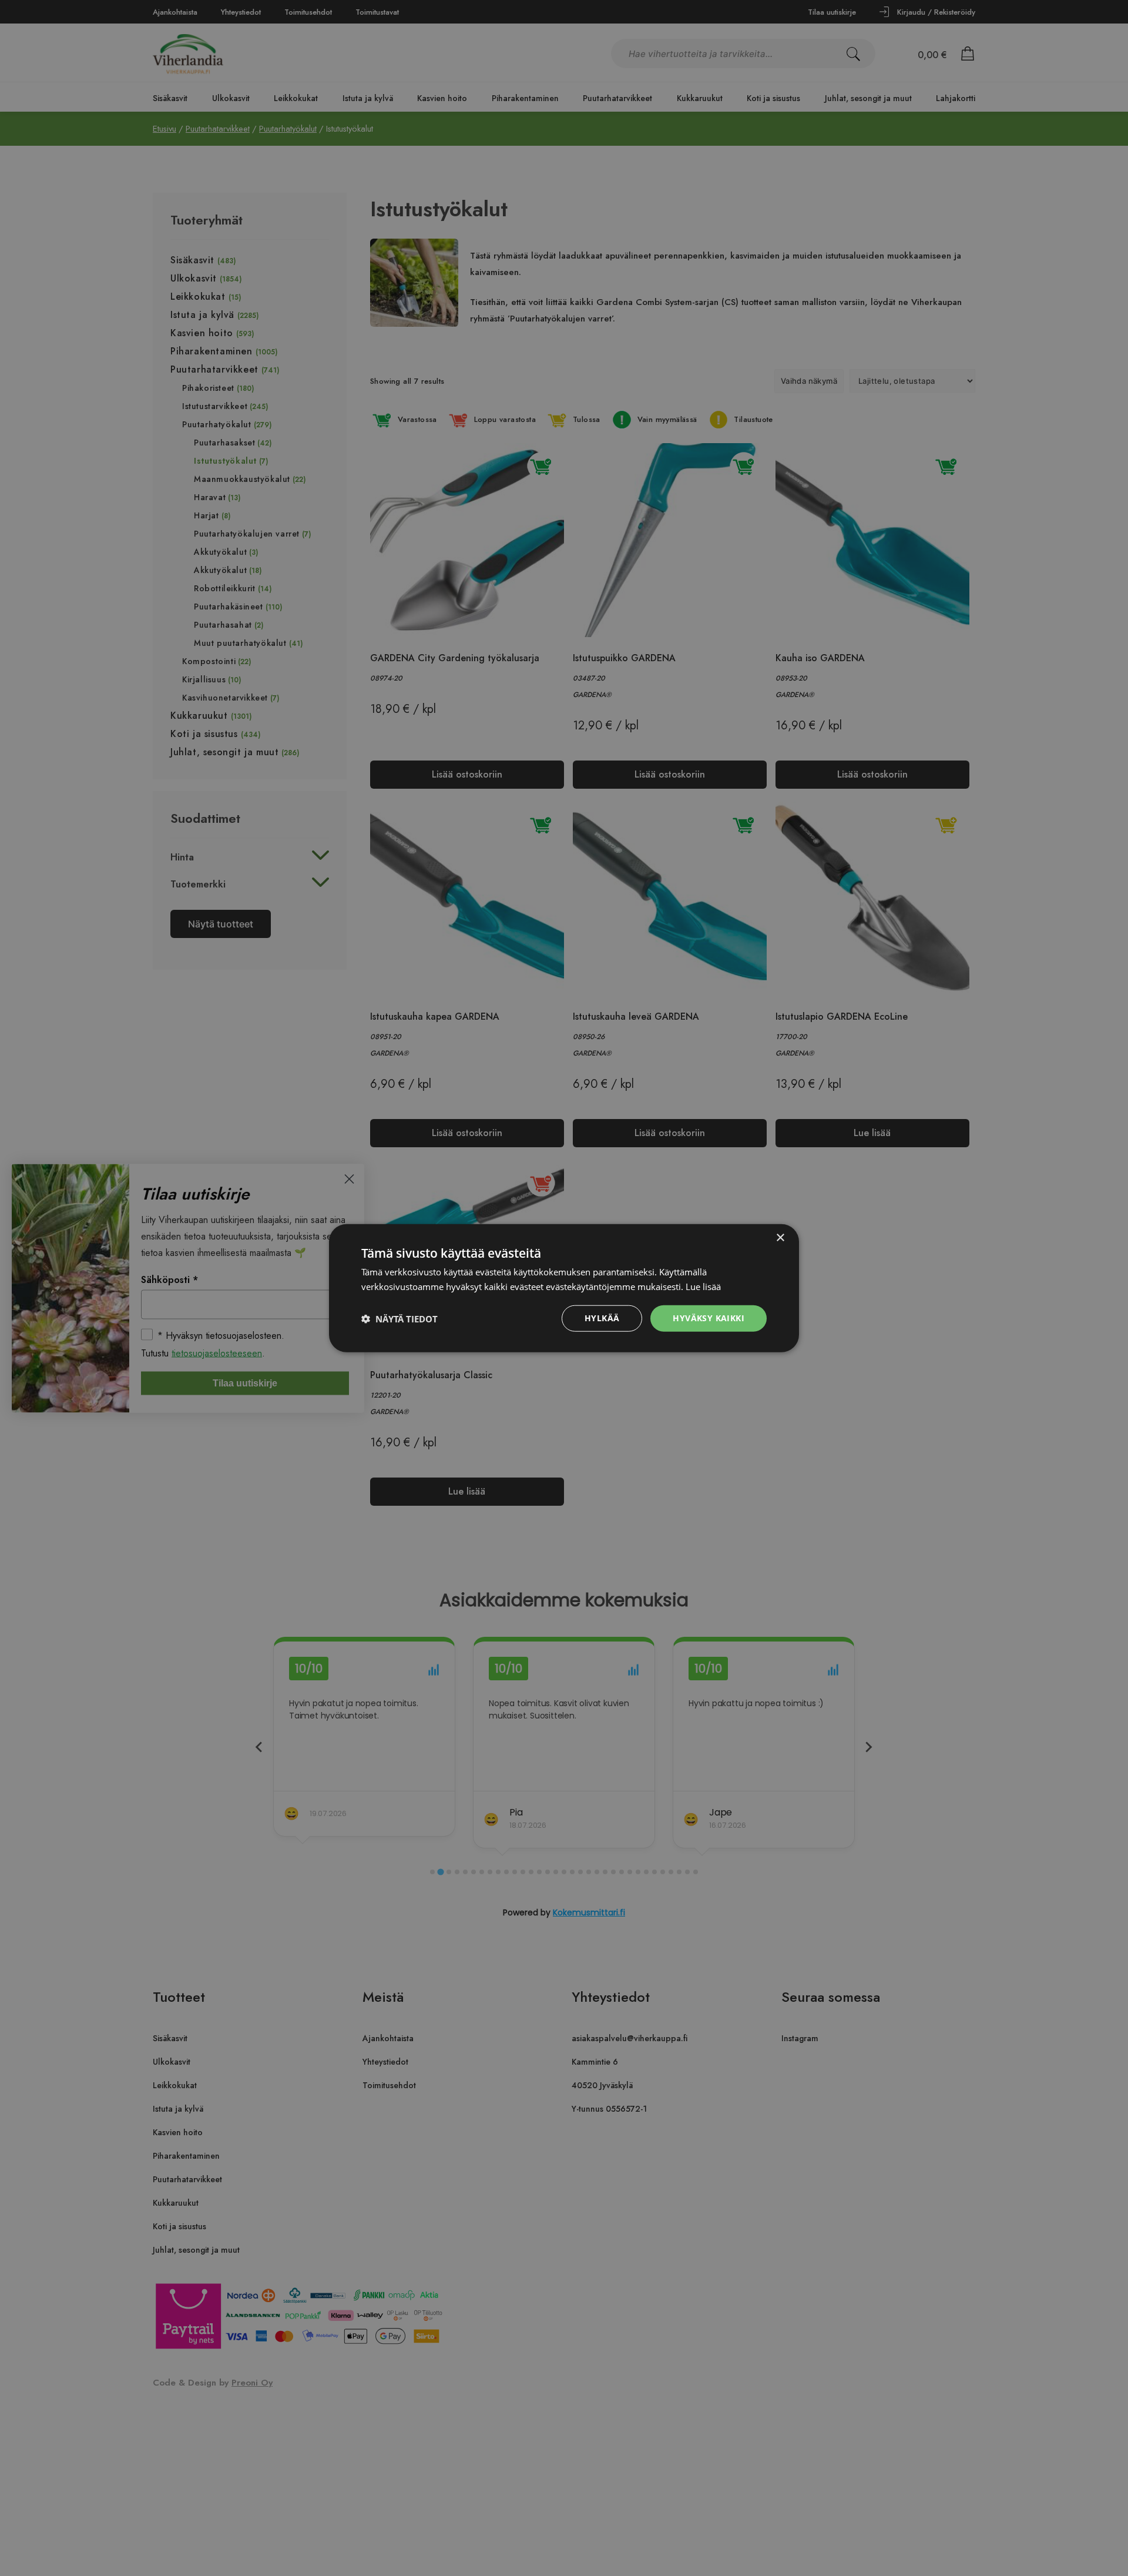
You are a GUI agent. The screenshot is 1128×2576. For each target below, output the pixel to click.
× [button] (780, 1237)
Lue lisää (703, 1286)
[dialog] (564, 1288)
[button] (399, 1318)
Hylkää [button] (602, 1318)
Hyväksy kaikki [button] (709, 1318)
